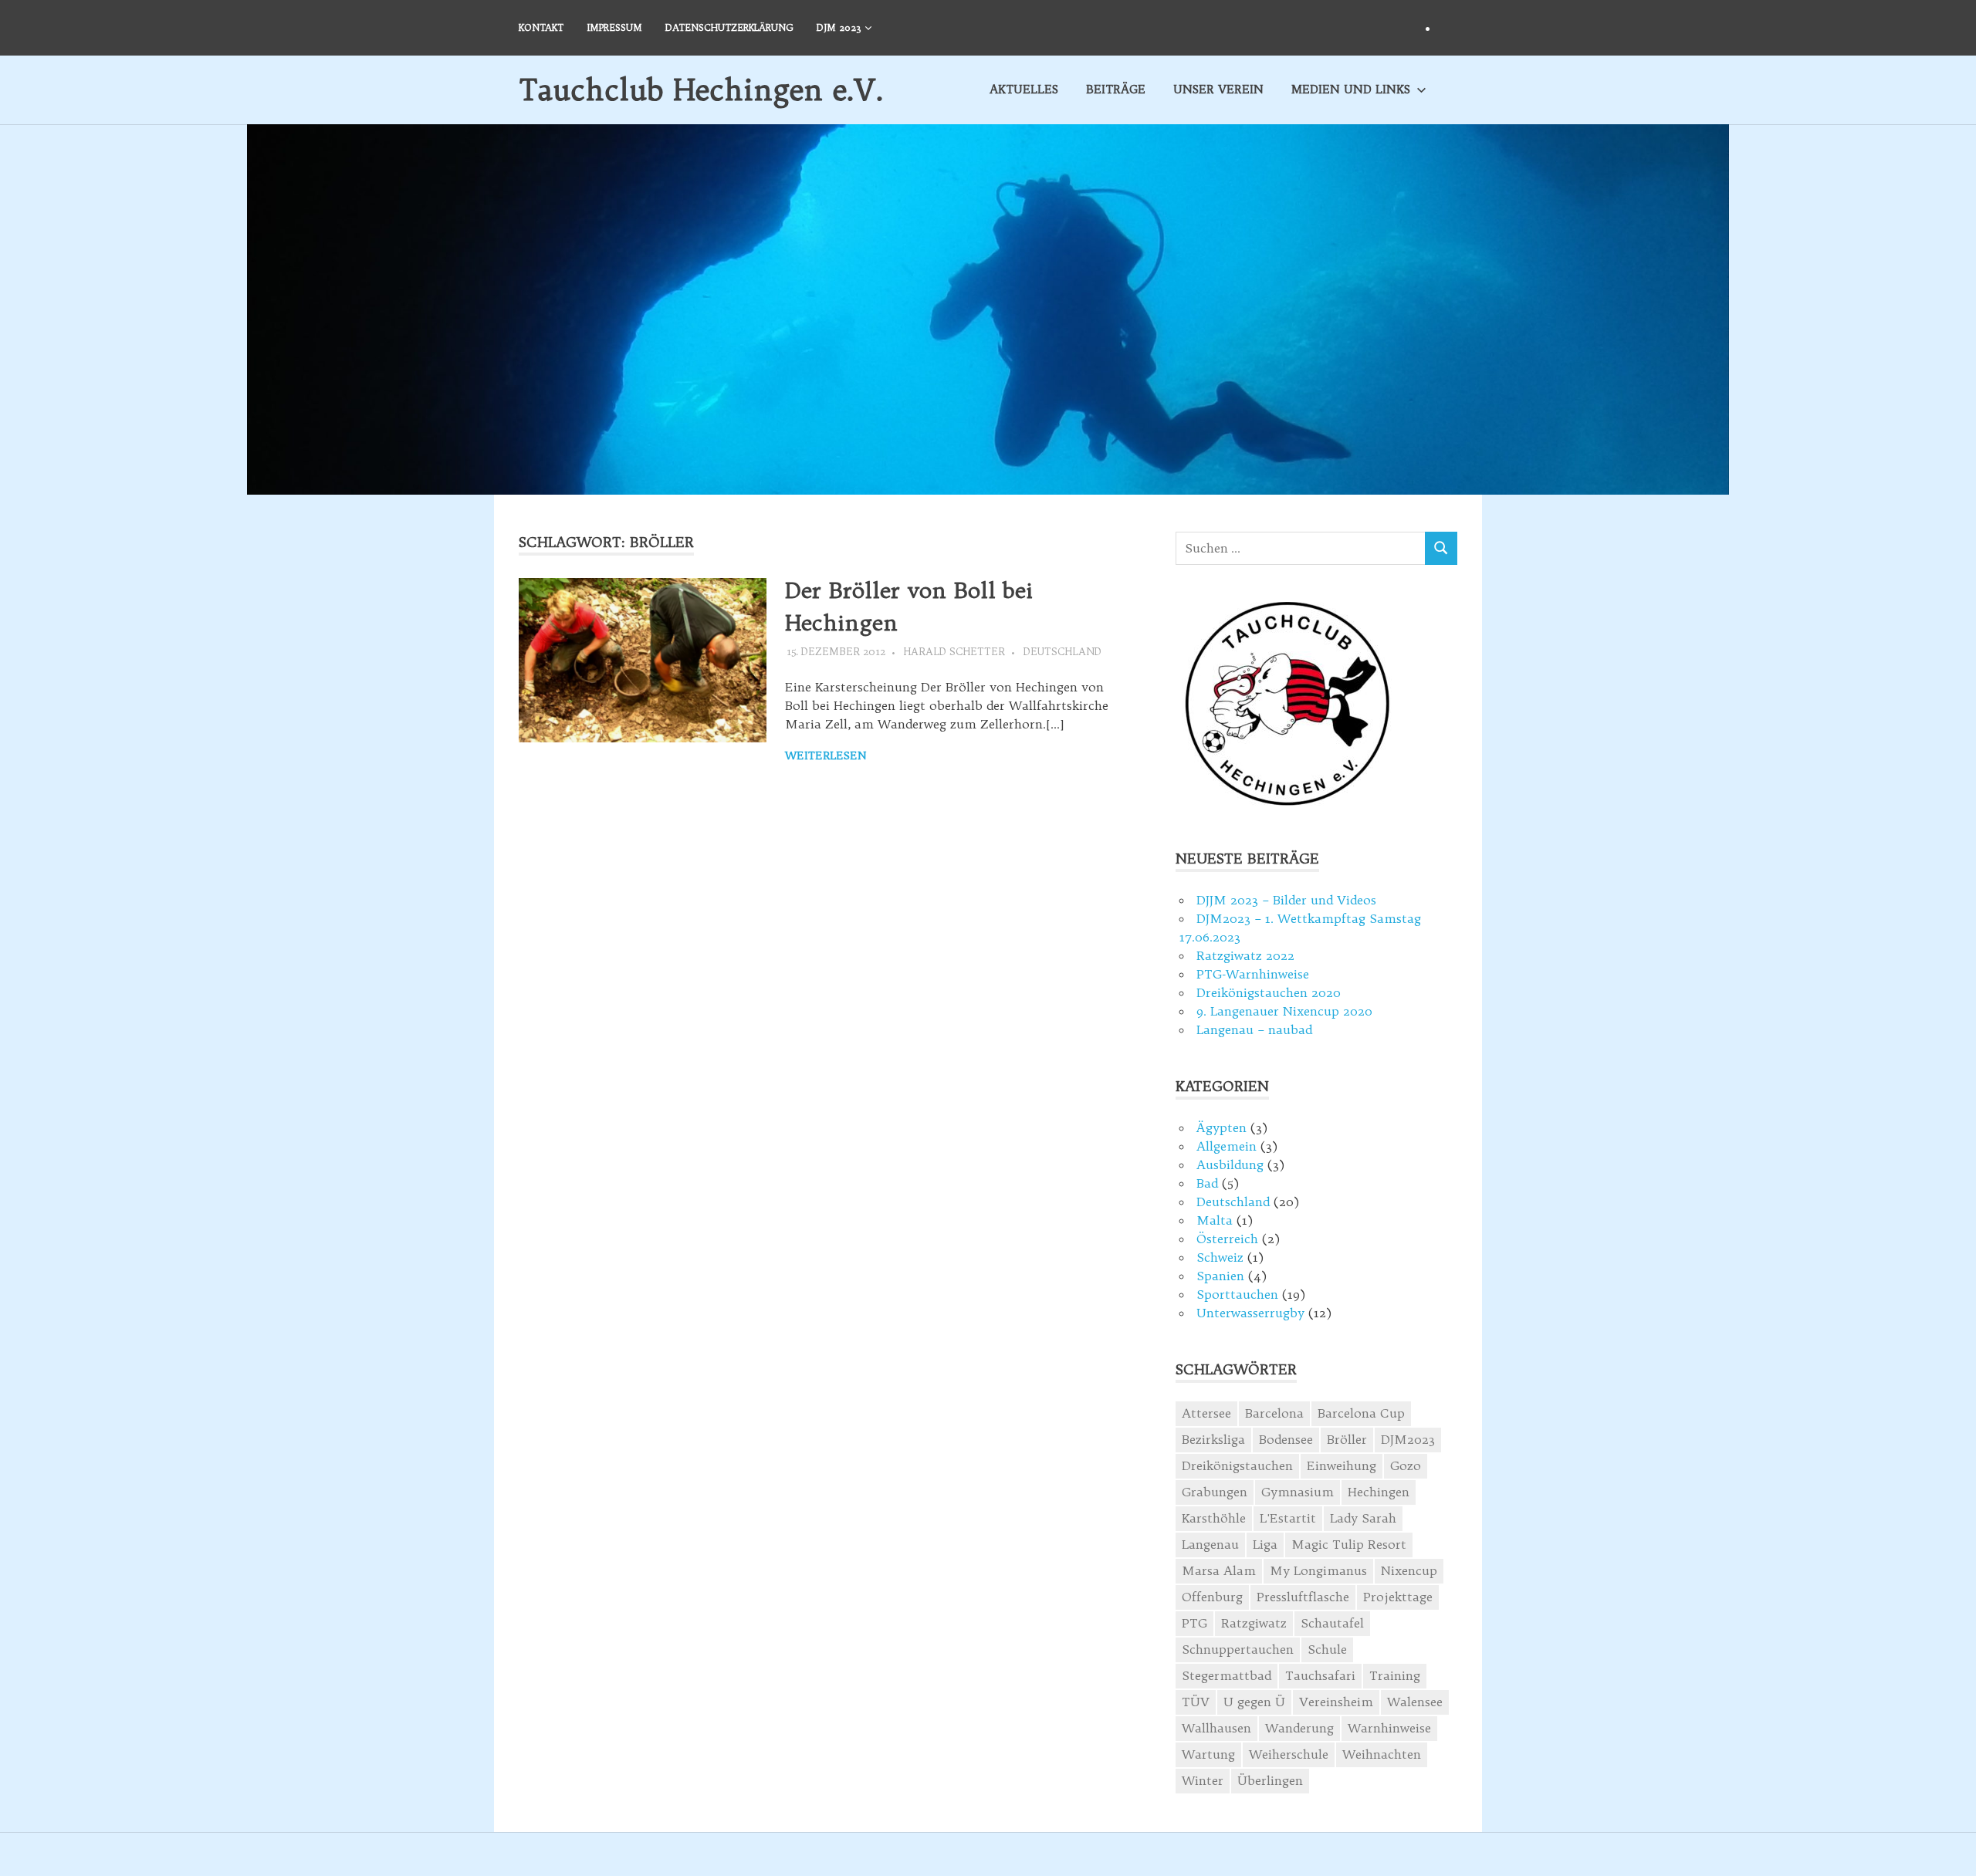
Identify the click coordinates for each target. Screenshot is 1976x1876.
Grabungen (1215, 1492)
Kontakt (541, 27)
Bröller (1347, 1439)
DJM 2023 (839, 27)
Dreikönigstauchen (1237, 1465)
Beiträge (1116, 89)
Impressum (614, 27)
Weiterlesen (826, 755)
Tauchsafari (1320, 1675)
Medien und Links (1351, 89)
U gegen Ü (1254, 1702)
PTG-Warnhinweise (1253, 974)
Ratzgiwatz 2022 (1245, 955)
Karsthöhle (1214, 1518)
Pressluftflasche (1303, 1597)
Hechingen (1379, 1492)
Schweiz (1220, 1257)
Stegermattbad (1227, 1675)
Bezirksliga (1213, 1439)
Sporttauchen (1237, 1294)
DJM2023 (1408, 1439)
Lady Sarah (1363, 1518)
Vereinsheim (1336, 1702)
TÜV (1196, 1702)
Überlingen (1270, 1780)
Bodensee (1286, 1439)
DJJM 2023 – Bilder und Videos (1286, 900)
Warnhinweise (1389, 1728)
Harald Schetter (954, 651)
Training (1395, 1675)
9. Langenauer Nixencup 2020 (1284, 1011)
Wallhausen (1216, 1728)
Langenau (1210, 1544)
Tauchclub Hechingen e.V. (701, 90)
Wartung (1208, 1754)
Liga (1265, 1544)
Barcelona (1274, 1413)
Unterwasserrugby (1250, 1313)
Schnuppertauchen (1238, 1649)
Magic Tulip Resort (1349, 1544)
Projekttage (1398, 1597)
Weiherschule (1289, 1754)
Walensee (1415, 1702)
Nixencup (1409, 1570)
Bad (1207, 1183)
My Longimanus (1318, 1570)
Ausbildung (1230, 1164)
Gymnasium (1298, 1492)
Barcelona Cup (1361, 1413)
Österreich (1227, 1239)
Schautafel (1332, 1623)
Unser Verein (1218, 89)
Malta (1215, 1220)
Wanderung (1299, 1728)
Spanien (1220, 1276)
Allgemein (1227, 1146)
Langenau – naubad (1254, 1029)
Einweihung (1342, 1465)
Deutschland (1062, 651)
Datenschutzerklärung (729, 27)
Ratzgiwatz (1254, 1623)
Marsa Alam (1219, 1570)
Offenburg (1212, 1597)
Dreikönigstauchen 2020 (1269, 992)
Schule (1327, 1649)
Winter (1203, 1780)
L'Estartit (1288, 1518)
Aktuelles (1024, 89)
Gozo (1406, 1465)
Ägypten (1221, 1127)
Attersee (1206, 1413)
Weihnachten (1382, 1754)
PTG (1194, 1623)
